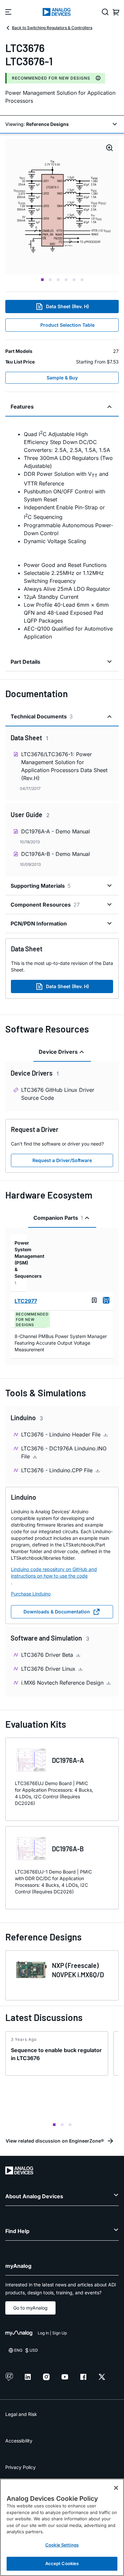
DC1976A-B (68, 1849)
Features (22, 407)
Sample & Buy (62, 378)
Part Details (25, 662)
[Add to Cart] (106, 1300)
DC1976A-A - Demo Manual (56, 831)
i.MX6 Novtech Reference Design (63, 1683)
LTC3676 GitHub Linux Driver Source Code (58, 1094)
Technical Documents (42, 716)
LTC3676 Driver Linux (49, 1669)
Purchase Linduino (31, 1594)
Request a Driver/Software (62, 1160)
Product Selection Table (67, 325)
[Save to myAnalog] (94, 1300)
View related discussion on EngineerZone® (55, 2141)
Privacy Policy (21, 2467)
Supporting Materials (41, 886)
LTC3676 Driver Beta (48, 1655)
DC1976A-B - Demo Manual (56, 854)
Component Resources (45, 905)
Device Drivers (58, 1052)
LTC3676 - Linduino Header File (62, 1434)
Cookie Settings (62, 2545)
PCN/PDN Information (39, 924)
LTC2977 (26, 1301)
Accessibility (19, 2441)
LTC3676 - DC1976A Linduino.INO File (64, 1452)
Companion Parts (58, 1218)
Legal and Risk (21, 2414)
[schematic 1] (62, 207)
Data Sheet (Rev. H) (67, 306)
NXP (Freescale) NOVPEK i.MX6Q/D (78, 1970)
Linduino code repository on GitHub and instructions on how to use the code (54, 1572)
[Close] (116, 2488)
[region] (62, 2527)
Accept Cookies (62, 2563)
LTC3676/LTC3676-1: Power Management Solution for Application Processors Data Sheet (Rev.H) (64, 766)
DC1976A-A (68, 1760)
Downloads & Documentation (57, 1612)
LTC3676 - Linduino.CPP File (58, 1470)
